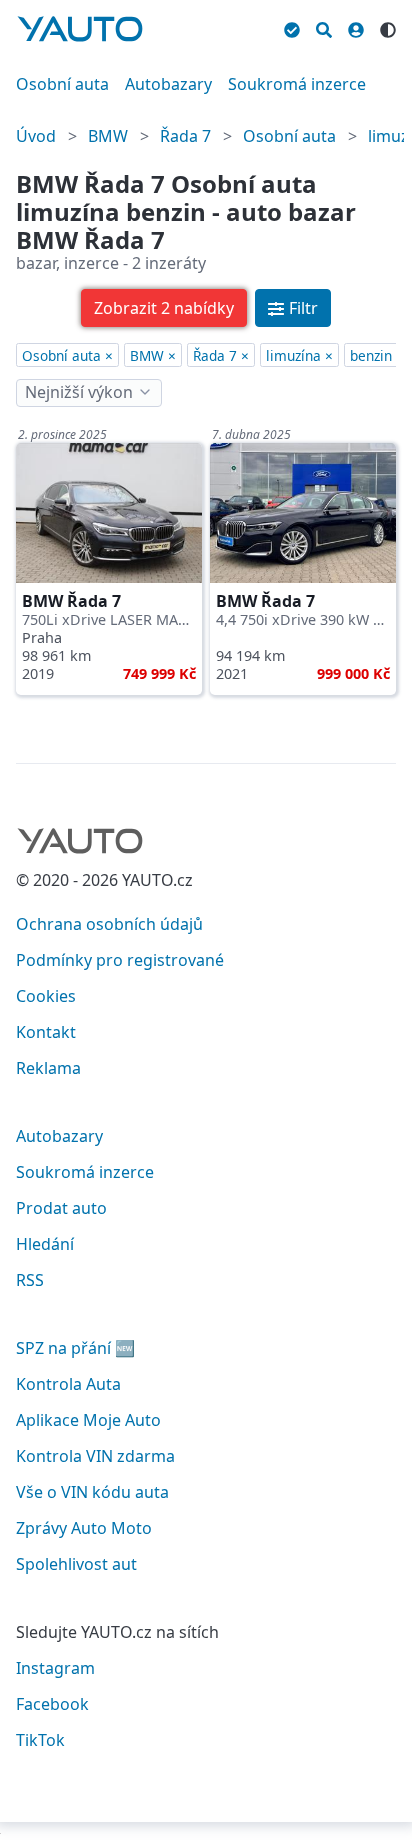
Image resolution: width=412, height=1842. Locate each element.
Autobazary (168, 84)
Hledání (45, 1244)
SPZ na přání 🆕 (75, 1348)
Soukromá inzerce (297, 84)
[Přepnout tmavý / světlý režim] (388, 27)
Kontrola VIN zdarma (95, 1456)
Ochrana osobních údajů (109, 924)
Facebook (52, 1704)
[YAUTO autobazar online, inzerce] (80, 29)
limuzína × (299, 355)
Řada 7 (185, 136)
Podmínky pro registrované (120, 960)
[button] (164, 308)
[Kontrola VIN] (292, 27)
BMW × (153, 355)
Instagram (55, 1668)
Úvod (36, 136)
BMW (108, 136)
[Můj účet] (356, 27)
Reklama (48, 1068)
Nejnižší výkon (79, 392)
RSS (30, 1280)
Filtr (303, 308)
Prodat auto (61, 1208)
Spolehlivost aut (76, 1564)
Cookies (46, 996)
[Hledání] (324, 27)
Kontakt (46, 1032)
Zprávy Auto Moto (84, 1528)
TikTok (40, 1740)
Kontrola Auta (68, 1384)
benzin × (377, 355)
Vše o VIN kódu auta (92, 1492)
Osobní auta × (67, 355)
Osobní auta (62, 84)
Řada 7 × (221, 355)
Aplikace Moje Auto (88, 1420)
